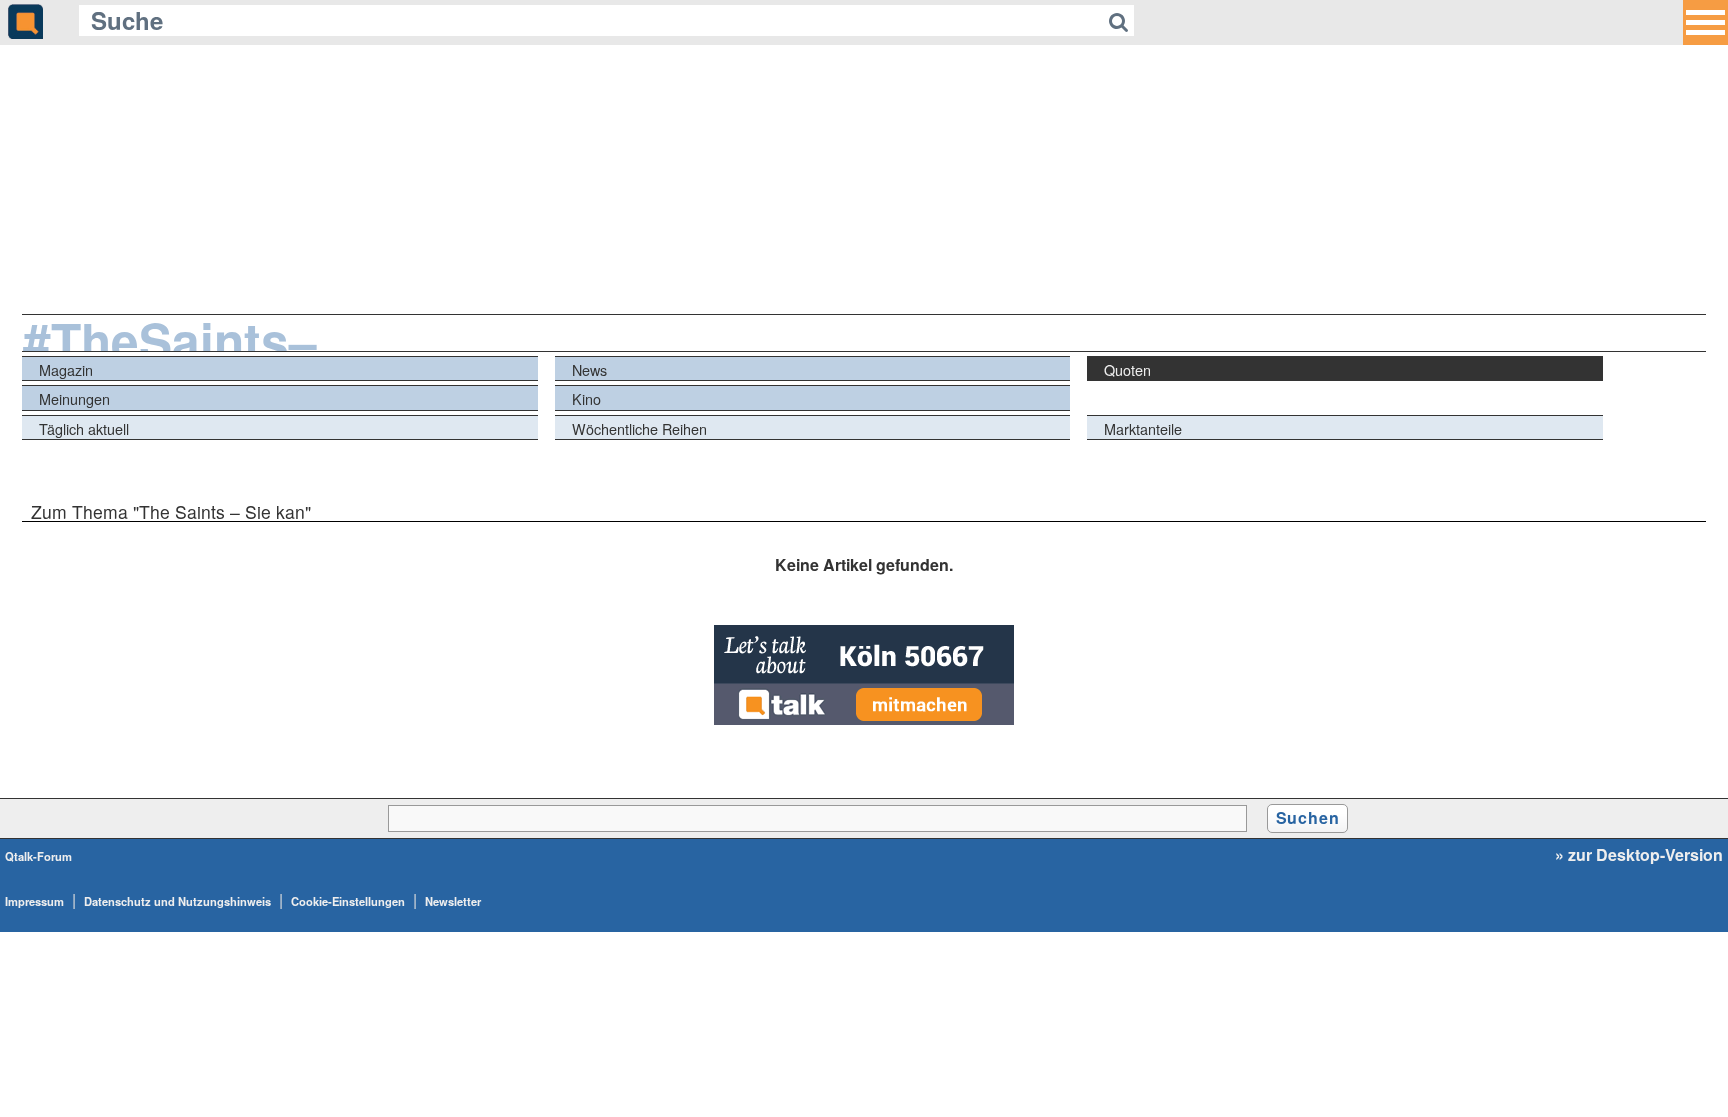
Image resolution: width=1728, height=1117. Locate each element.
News (589, 369)
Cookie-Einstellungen (348, 901)
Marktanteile (1143, 428)
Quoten (1127, 369)
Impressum (34, 901)
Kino (586, 398)
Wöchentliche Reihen (639, 428)
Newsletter (453, 901)
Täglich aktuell (84, 428)
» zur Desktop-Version (1639, 855)
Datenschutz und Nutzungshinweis (177, 901)
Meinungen (74, 398)
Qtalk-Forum (38, 856)
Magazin (66, 369)
